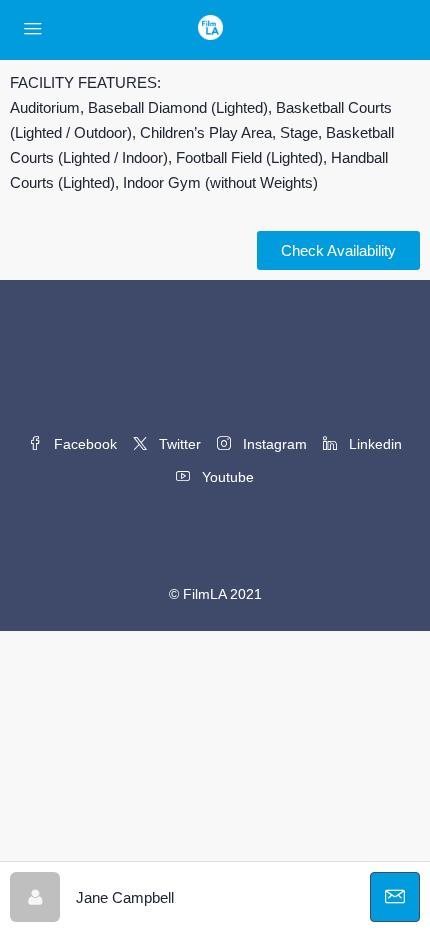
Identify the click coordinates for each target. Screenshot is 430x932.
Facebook (83, 444)
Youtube (226, 477)
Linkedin (373, 444)
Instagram (273, 444)
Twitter (178, 444)
